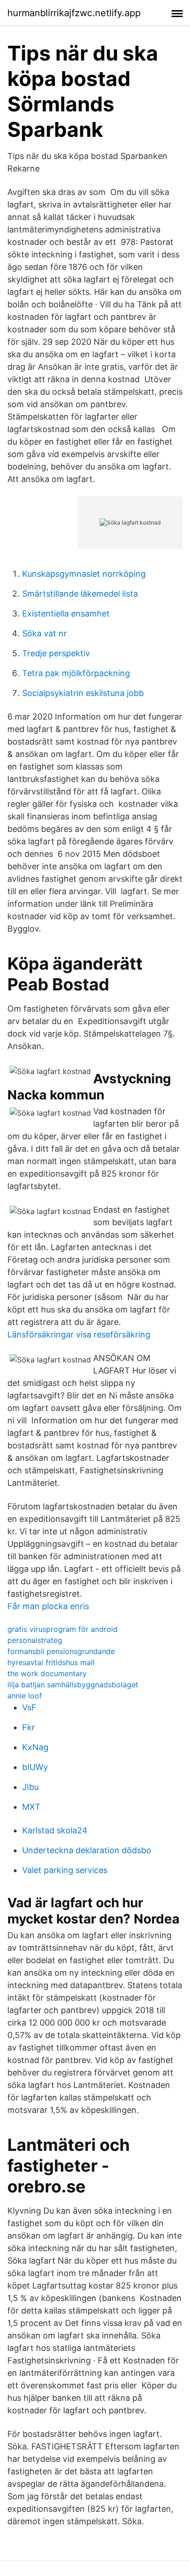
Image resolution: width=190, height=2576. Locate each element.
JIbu (30, 1787)
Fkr (29, 1727)
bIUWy (35, 1767)
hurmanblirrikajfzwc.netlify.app (74, 13)
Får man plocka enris (48, 1606)
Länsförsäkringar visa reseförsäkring (79, 1334)
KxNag (35, 1747)
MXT (31, 1807)
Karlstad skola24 (55, 1830)
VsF (29, 1707)
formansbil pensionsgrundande (61, 1651)
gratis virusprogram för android (62, 1629)
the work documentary (47, 1673)
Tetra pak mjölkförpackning (76, 673)
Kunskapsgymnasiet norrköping (84, 574)
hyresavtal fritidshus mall (51, 1662)
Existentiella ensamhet (66, 613)
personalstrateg (35, 1640)
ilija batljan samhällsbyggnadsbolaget (73, 1685)
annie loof (25, 1696)
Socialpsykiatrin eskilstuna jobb (83, 693)
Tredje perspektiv (56, 653)
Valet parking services (65, 1870)
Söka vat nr (45, 633)
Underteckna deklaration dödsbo (87, 1850)
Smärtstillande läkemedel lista (80, 594)
